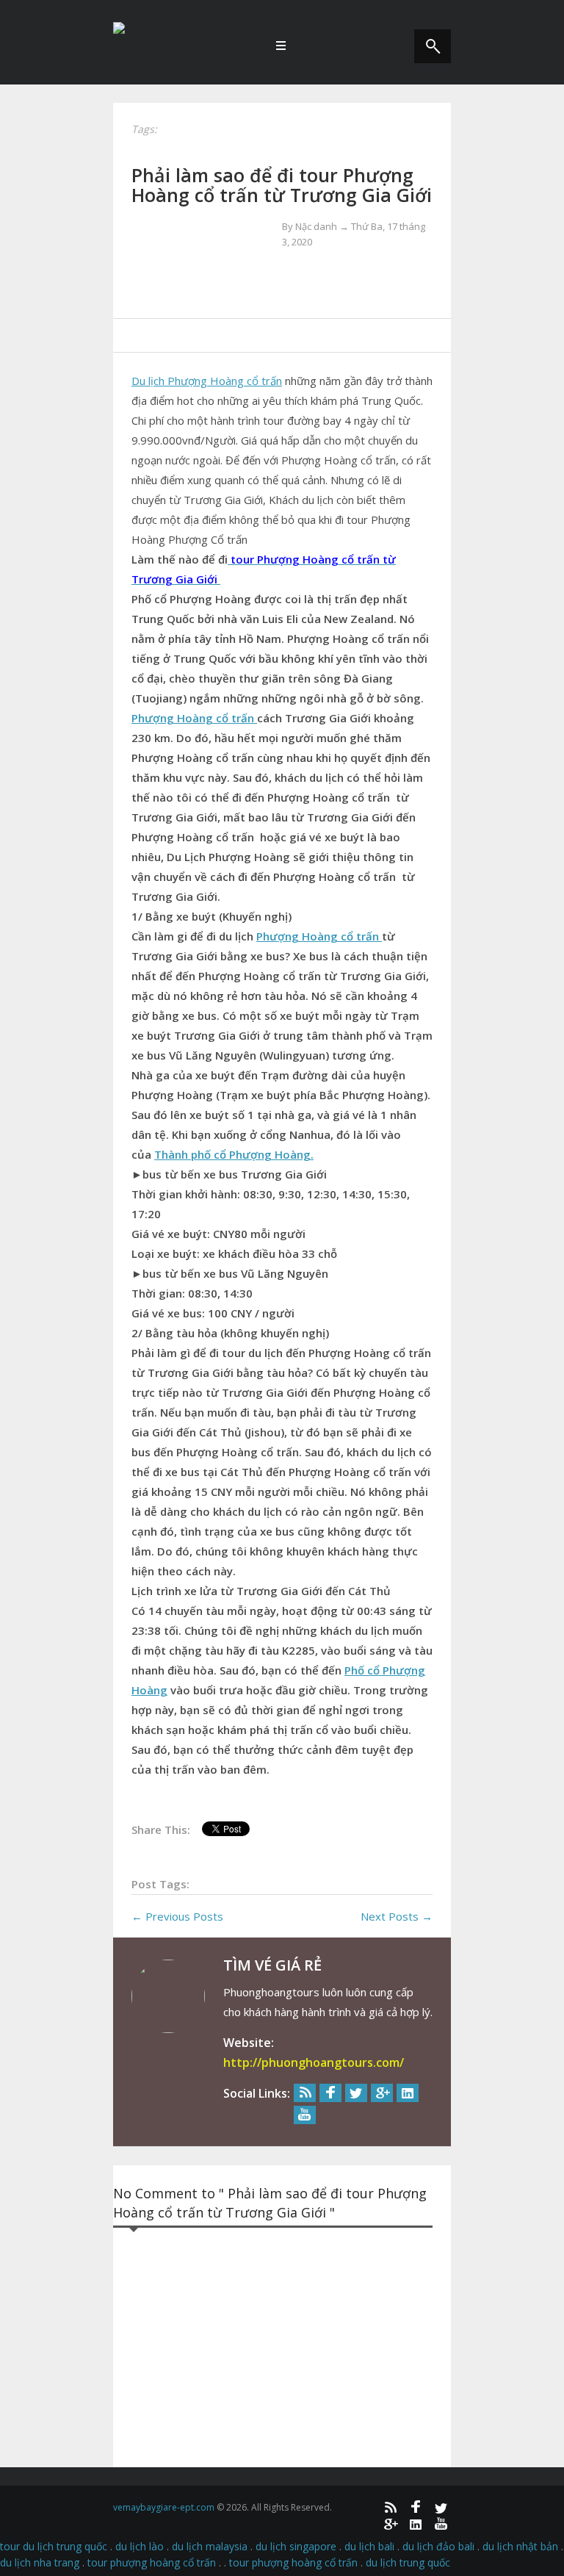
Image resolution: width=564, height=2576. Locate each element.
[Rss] (305, 2093)
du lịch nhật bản (520, 2546)
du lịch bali (369, 2546)
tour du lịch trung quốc (54, 2546)
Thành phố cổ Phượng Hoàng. (234, 1154)
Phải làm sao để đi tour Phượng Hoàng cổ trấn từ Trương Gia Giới (282, 185)
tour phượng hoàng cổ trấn (152, 2562)
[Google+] (382, 2093)
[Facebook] (330, 2093)
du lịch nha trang (40, 2562)
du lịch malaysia (210, 2546)
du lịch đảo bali (438, 2546)
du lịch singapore (296, 2546)
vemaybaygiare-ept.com (164, 2507)
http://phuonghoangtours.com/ (314, 2062)
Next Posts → (397, 1916)
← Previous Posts (177, 1916)
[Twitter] (356, 2093)
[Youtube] (305, 2115)
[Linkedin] (408, 2093)
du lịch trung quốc (408, 2562)
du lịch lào (140, 2546)
